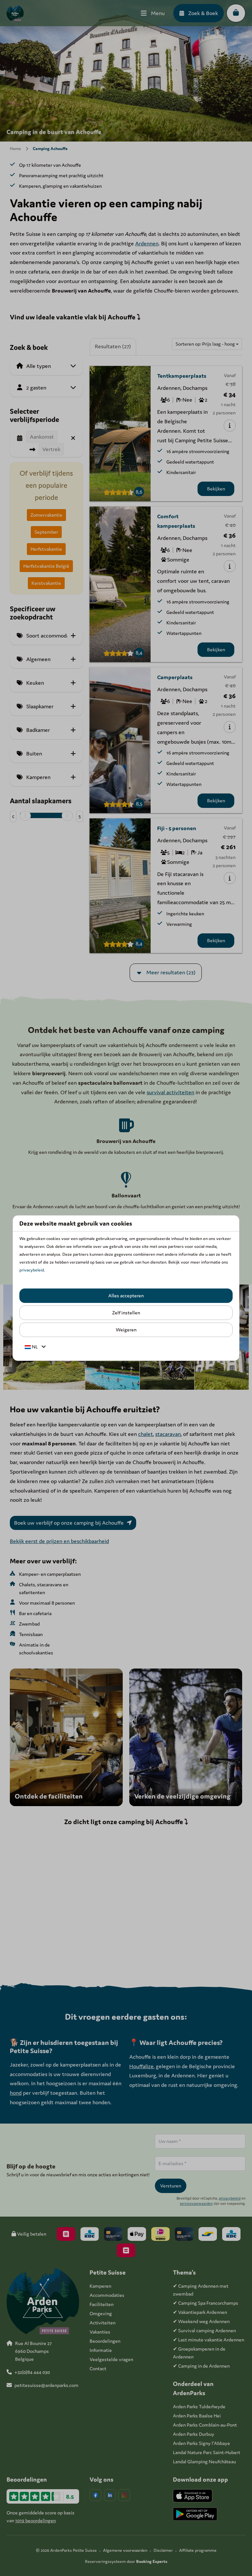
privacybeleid (32, 1270)
